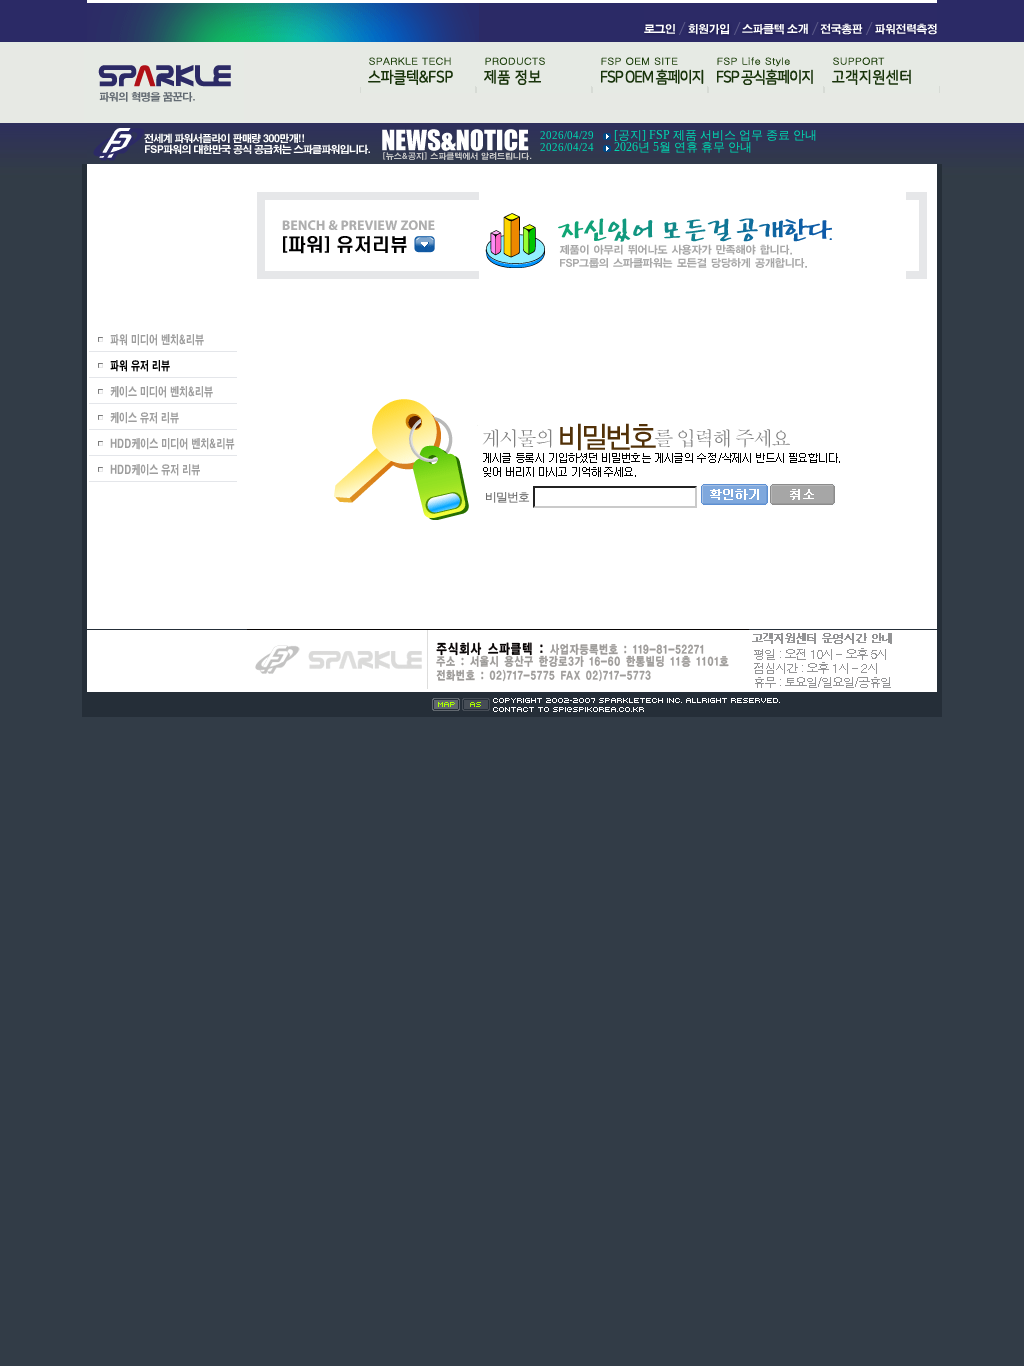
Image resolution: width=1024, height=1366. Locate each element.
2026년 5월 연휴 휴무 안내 (683, 147)
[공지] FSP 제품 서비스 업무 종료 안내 (715, 135)
